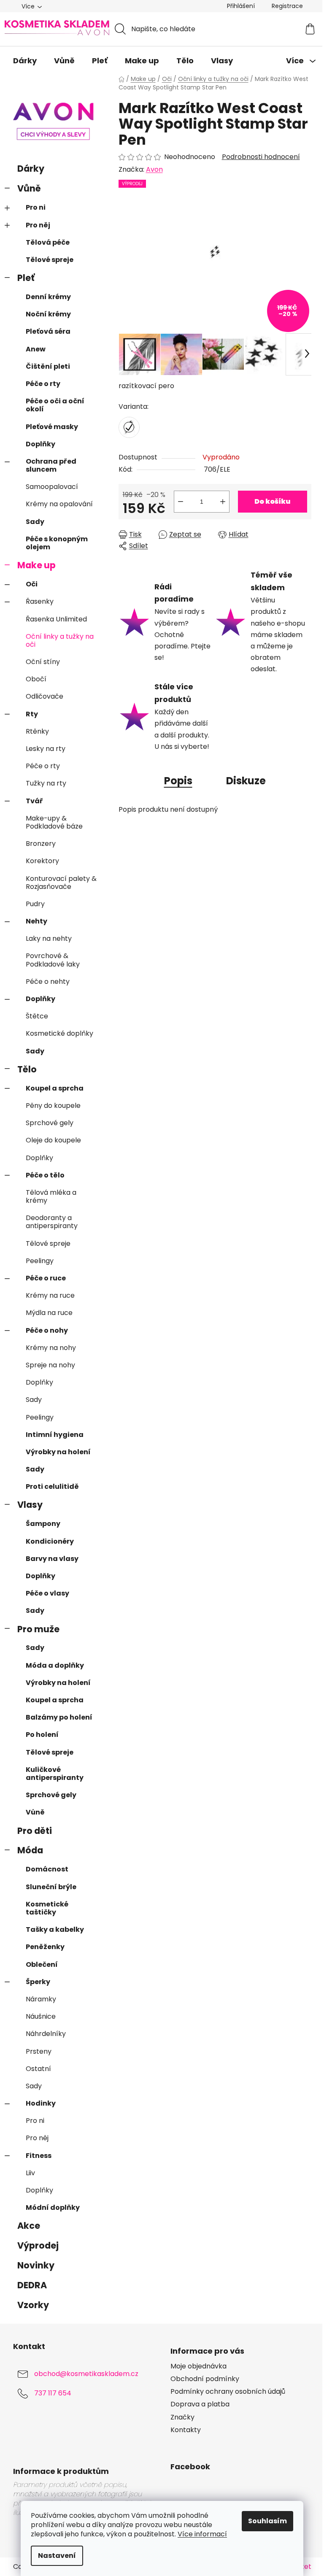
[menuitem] (25, 61)
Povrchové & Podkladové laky (53, 960)
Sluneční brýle (51, 1887)
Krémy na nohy (51, 1348)
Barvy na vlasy (52, 1559)
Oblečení (42, 1964)
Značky (182, 2417)
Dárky (31, 169)
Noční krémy (48, 314)
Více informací (202, 2534)
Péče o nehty (48, 982)
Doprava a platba (200, 2404)
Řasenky (40, 601)
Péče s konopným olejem (57, 543)
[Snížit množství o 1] (181, 502)
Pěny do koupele (53, 1106)
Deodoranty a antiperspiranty (52, 1222)
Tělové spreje (50, 260)
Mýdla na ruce (49, 1313)
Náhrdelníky (46, 2034)
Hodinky (41, 2103)
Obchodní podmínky (205, 2379)
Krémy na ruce (50, 1295)
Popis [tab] (178, 781)
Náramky (41, 1999)
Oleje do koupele (53, 1140)
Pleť (26, 278)
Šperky (38, 1982)
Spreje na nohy (50, 1365)
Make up (36, 565)
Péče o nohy (47, 1330)
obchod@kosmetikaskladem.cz (86, 2374)
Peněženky (45, 1947)
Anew (36, 349)
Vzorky (33, 2305)
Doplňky (40, 444)
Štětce (37, 1016)
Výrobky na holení (58, 1452)
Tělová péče (48, 242)
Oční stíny (43, 662)
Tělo (27, 1069)
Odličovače (45, 696)
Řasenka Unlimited (56, 619)
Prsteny (39, 2051)
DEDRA (32, 2285)
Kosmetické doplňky (59, 1033)
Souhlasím (267, 2521)
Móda (30, 1850)
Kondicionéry (50, 1541)
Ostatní (38, 2069)
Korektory (42, 861)
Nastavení (57, 2556)
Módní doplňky (53, 2207)
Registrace (287, 6)
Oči (32, 584)
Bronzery (41, 844)
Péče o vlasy (47, 1593)
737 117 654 (53, 2393)
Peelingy (40, 1261)
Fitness (39, 2156)
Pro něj (38, 225)
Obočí (36, 679)
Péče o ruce (46, 1278)
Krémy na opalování (59, 504)
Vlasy (30, 1505)
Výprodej (38, 2245)
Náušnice (41, 2016)
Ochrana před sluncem (51, 465)
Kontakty (186, 2430)
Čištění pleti (48, 366)
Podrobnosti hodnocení (261, 157)
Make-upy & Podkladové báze (54, 822)
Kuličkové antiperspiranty (55, 1774)
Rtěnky (37, 731)
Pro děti (35, 1831)
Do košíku (272, 501)
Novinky (36, 2265)
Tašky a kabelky (55, 1929)
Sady (35, 522)
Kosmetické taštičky (47, 1908)
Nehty (36, 921)
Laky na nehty (49, 938)
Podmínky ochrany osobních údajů (228, 2392)
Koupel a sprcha (55, 1088)
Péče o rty (43, 384)
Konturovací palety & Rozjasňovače (61, 883)
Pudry (35, 904)
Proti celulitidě (52, 1486)
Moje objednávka (198, 2366)
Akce (29, 2226)
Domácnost (47, 1869)
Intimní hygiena (55, 1435)
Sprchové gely (50, 1123)
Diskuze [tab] (246, 781)
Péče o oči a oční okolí (55, 405)
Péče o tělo (45, 1175)
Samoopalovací (52, 487)
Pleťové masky (52, 427)
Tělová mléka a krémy (51, 1196)
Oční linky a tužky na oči (60, 640)
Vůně (29, 188)
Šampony (43, 1524)
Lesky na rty (46, 749)
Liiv (30, 2173)
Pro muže (38, 1629)
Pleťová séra (48, 331)
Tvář (34, 801)
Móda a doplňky (55, 1665)
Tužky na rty (46, 783)
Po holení (42, 1735)
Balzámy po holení (59, 1717)
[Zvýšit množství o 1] (223, 502)
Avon (154, 169)
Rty (32, 714)
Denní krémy (48, 297)
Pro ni (36, 207)
